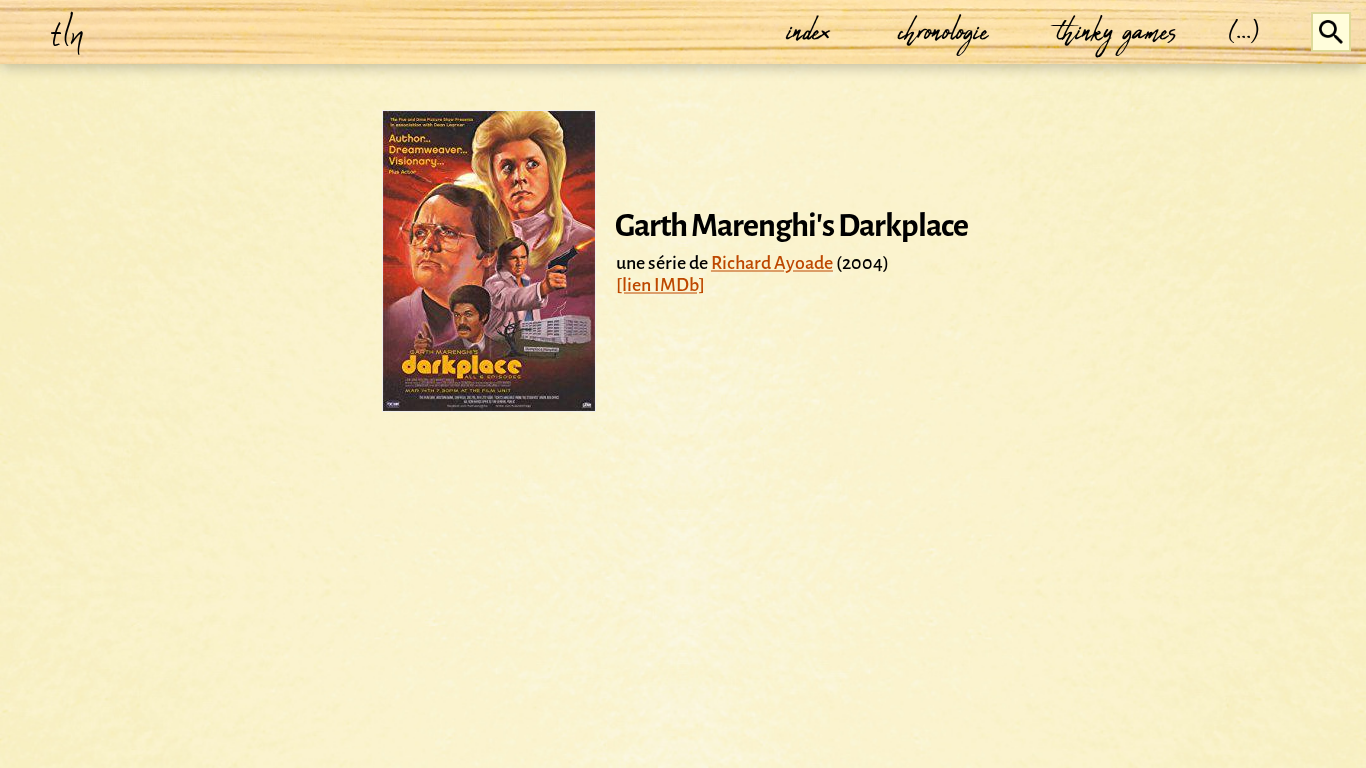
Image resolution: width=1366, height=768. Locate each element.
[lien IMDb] (660, 285)
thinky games (1117, 32)
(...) (1244, 32)
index (809, 32)
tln (67, 32)
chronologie (944, 32)
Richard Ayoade (772, 263)
